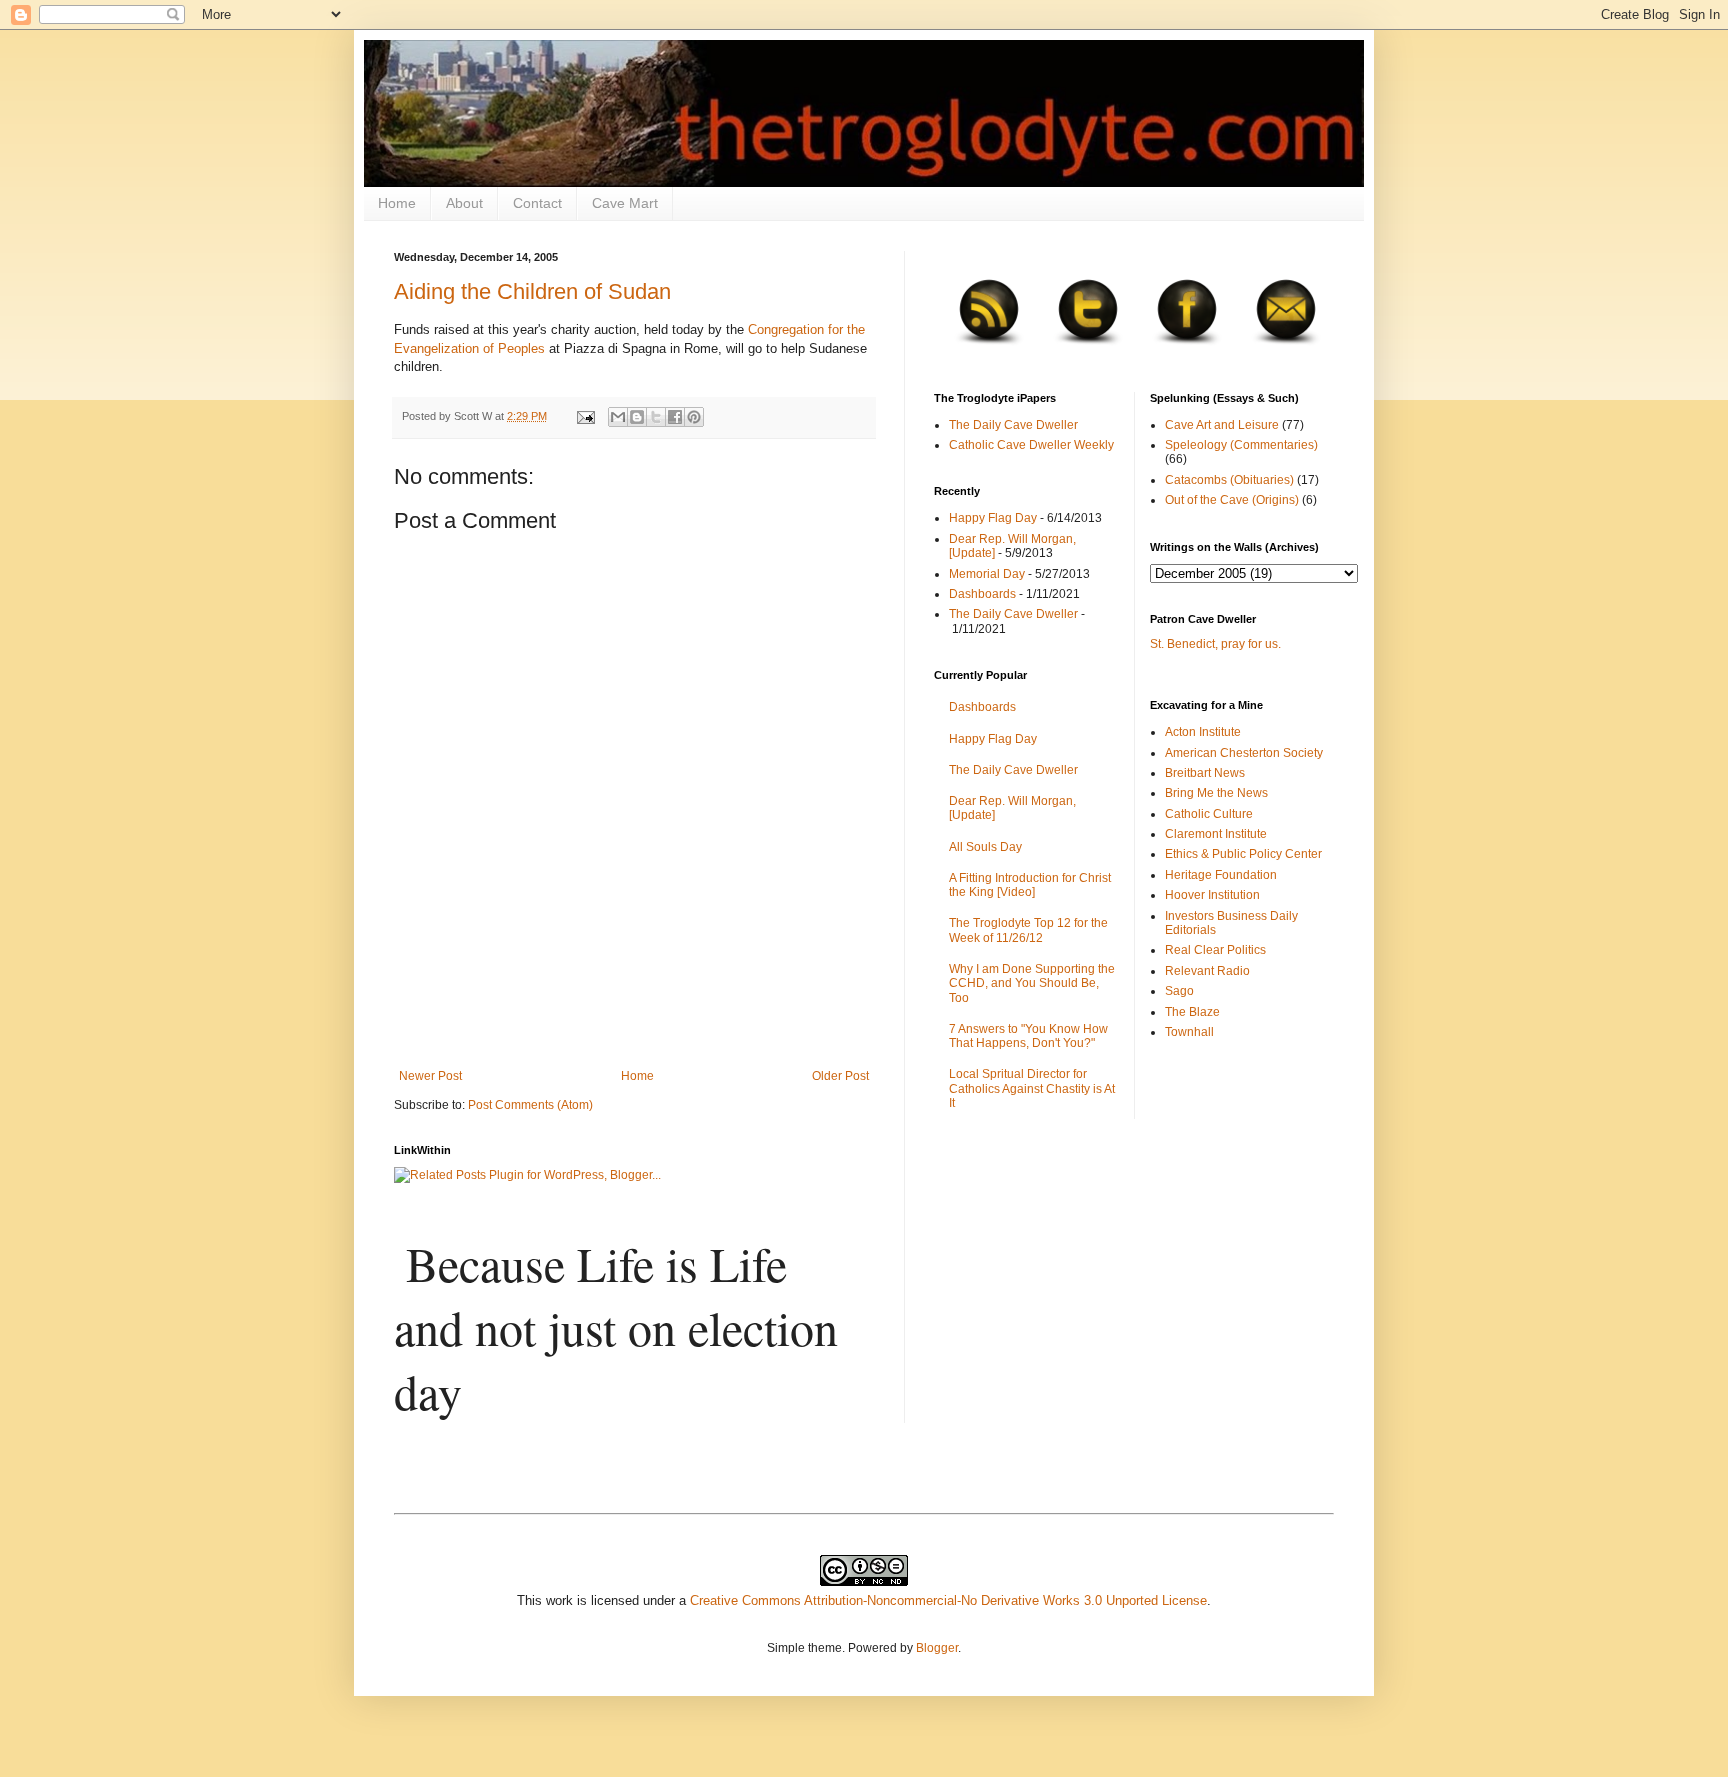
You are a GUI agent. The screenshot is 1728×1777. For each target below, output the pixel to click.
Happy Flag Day (993, 518)
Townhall (1189, 1032)
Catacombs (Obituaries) (1229, 480)
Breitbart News (1205, 773)
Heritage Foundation (1221, 875)
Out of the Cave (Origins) (1232, 500)
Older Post (840, 1076)
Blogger (937, 1648)
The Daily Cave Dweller (1013, 425)
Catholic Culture (1209, 814)
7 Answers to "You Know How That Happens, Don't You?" (1028, 1036)
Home (397, 203)
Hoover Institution (1212, 895)
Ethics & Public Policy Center (1243, 854)
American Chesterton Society (1244, 753)
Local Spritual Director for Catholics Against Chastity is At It (1032, 1088)
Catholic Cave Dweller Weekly (1031, 445)
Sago (1179, 991)
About (464, 203)
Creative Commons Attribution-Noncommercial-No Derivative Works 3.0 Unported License (948, 1600)
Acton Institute (1203, 732)
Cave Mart (625, 203)
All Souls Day (985, 847)
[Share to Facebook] (675, 417)
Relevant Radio (1207, 971)
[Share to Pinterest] (694, 417)
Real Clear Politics (1215, 950)
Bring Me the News (1216, 793)
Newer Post (430, 1076)
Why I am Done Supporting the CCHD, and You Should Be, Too (1032, 983)
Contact (537, 203)
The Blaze (1192, 1012)
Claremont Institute (1216, 834)
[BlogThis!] (637, 417)
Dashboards (982, 594)
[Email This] (618, 417)
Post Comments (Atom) (530, 1105)
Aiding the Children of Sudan (532, 291)
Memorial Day (987, 574)
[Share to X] (656, 417)
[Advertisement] (634, 1014)
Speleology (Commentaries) (1241, 445)
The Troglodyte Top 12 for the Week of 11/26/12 (1028, 930)
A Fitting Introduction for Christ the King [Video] (1030, 885)
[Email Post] (585, 416)
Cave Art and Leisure (1222, 425)
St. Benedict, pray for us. (1215, 644)
